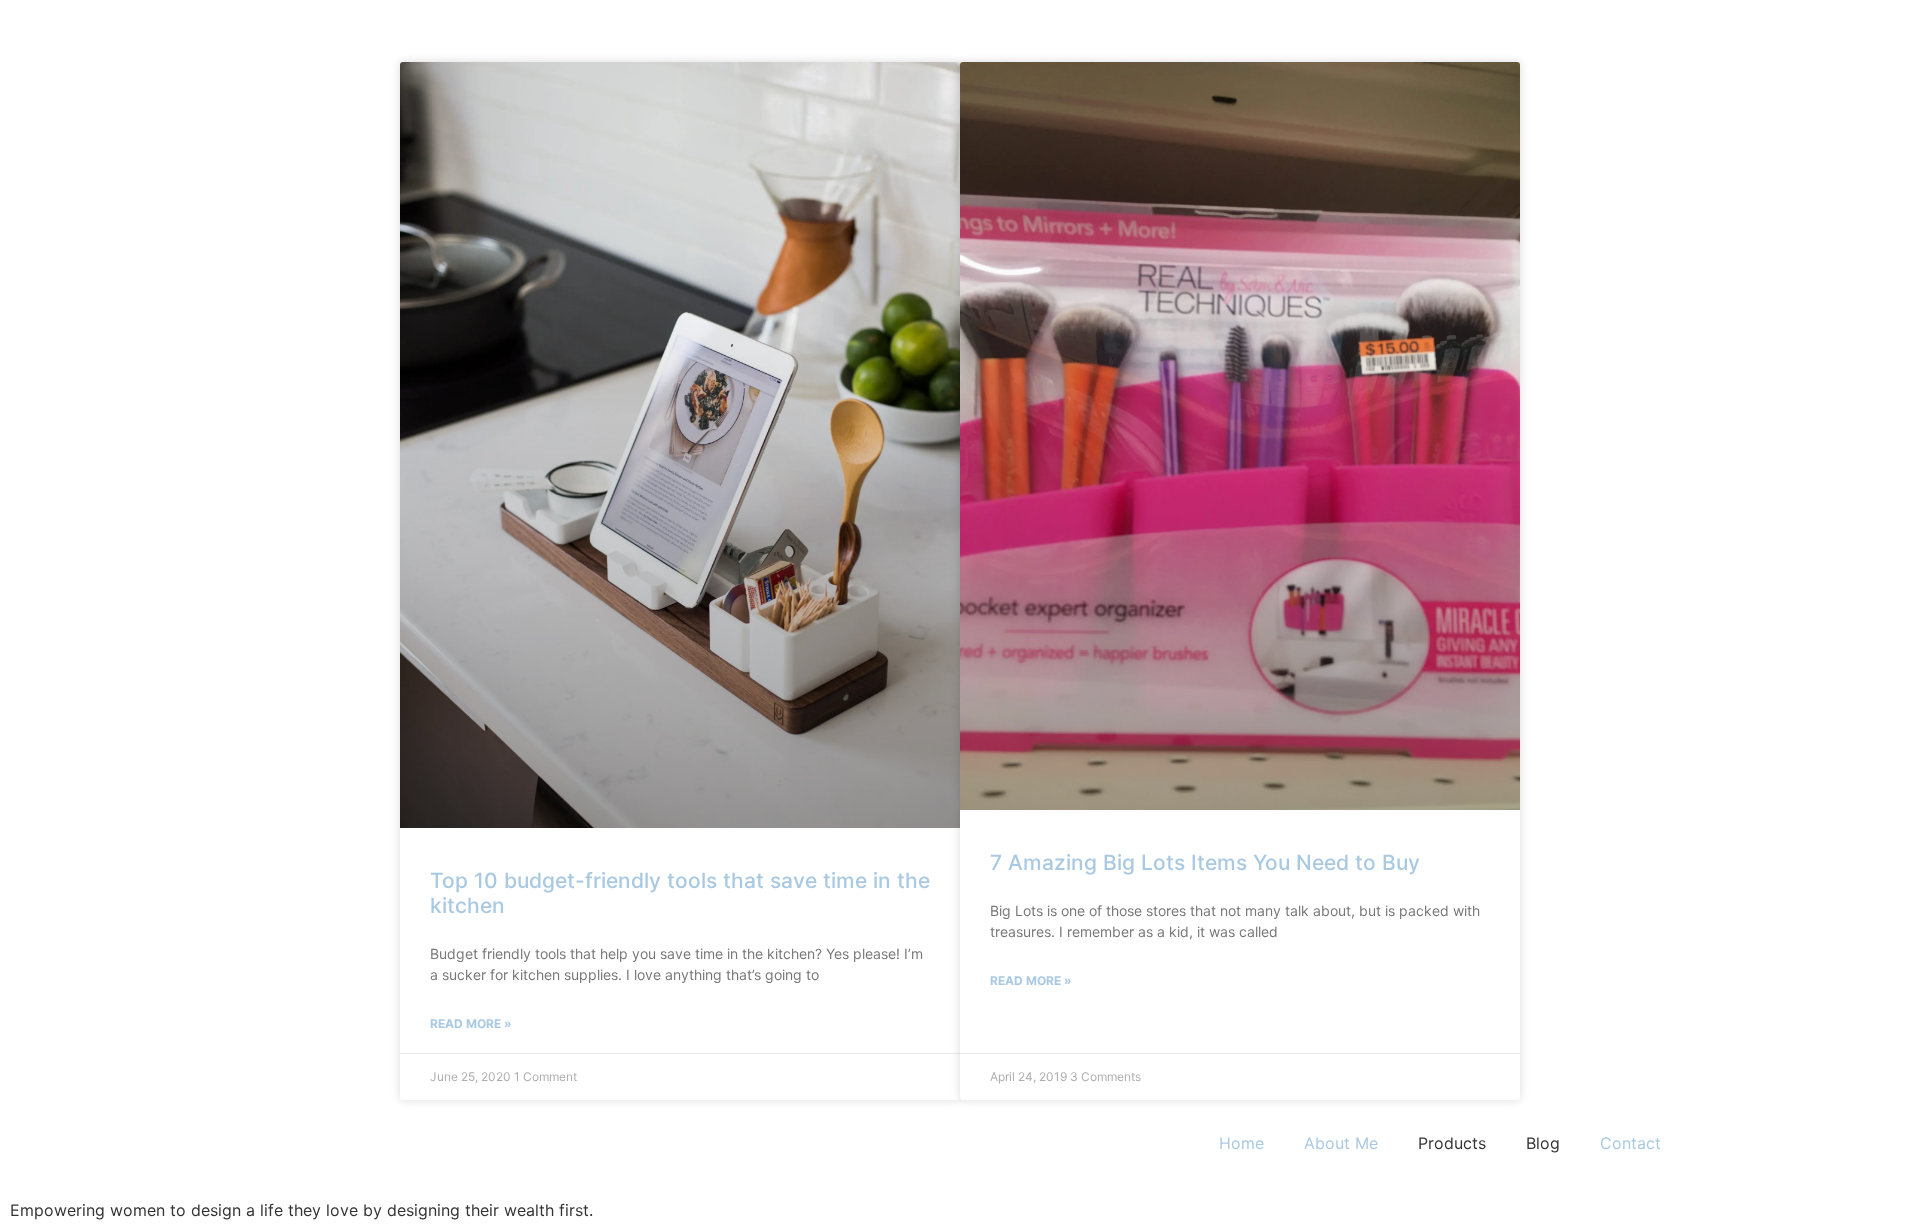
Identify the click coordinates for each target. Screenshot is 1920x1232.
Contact (1630, 1143)
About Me (1341, 1143)
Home (1241, 1143)
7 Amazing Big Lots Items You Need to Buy (1205, 862)
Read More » (471, 1023)
